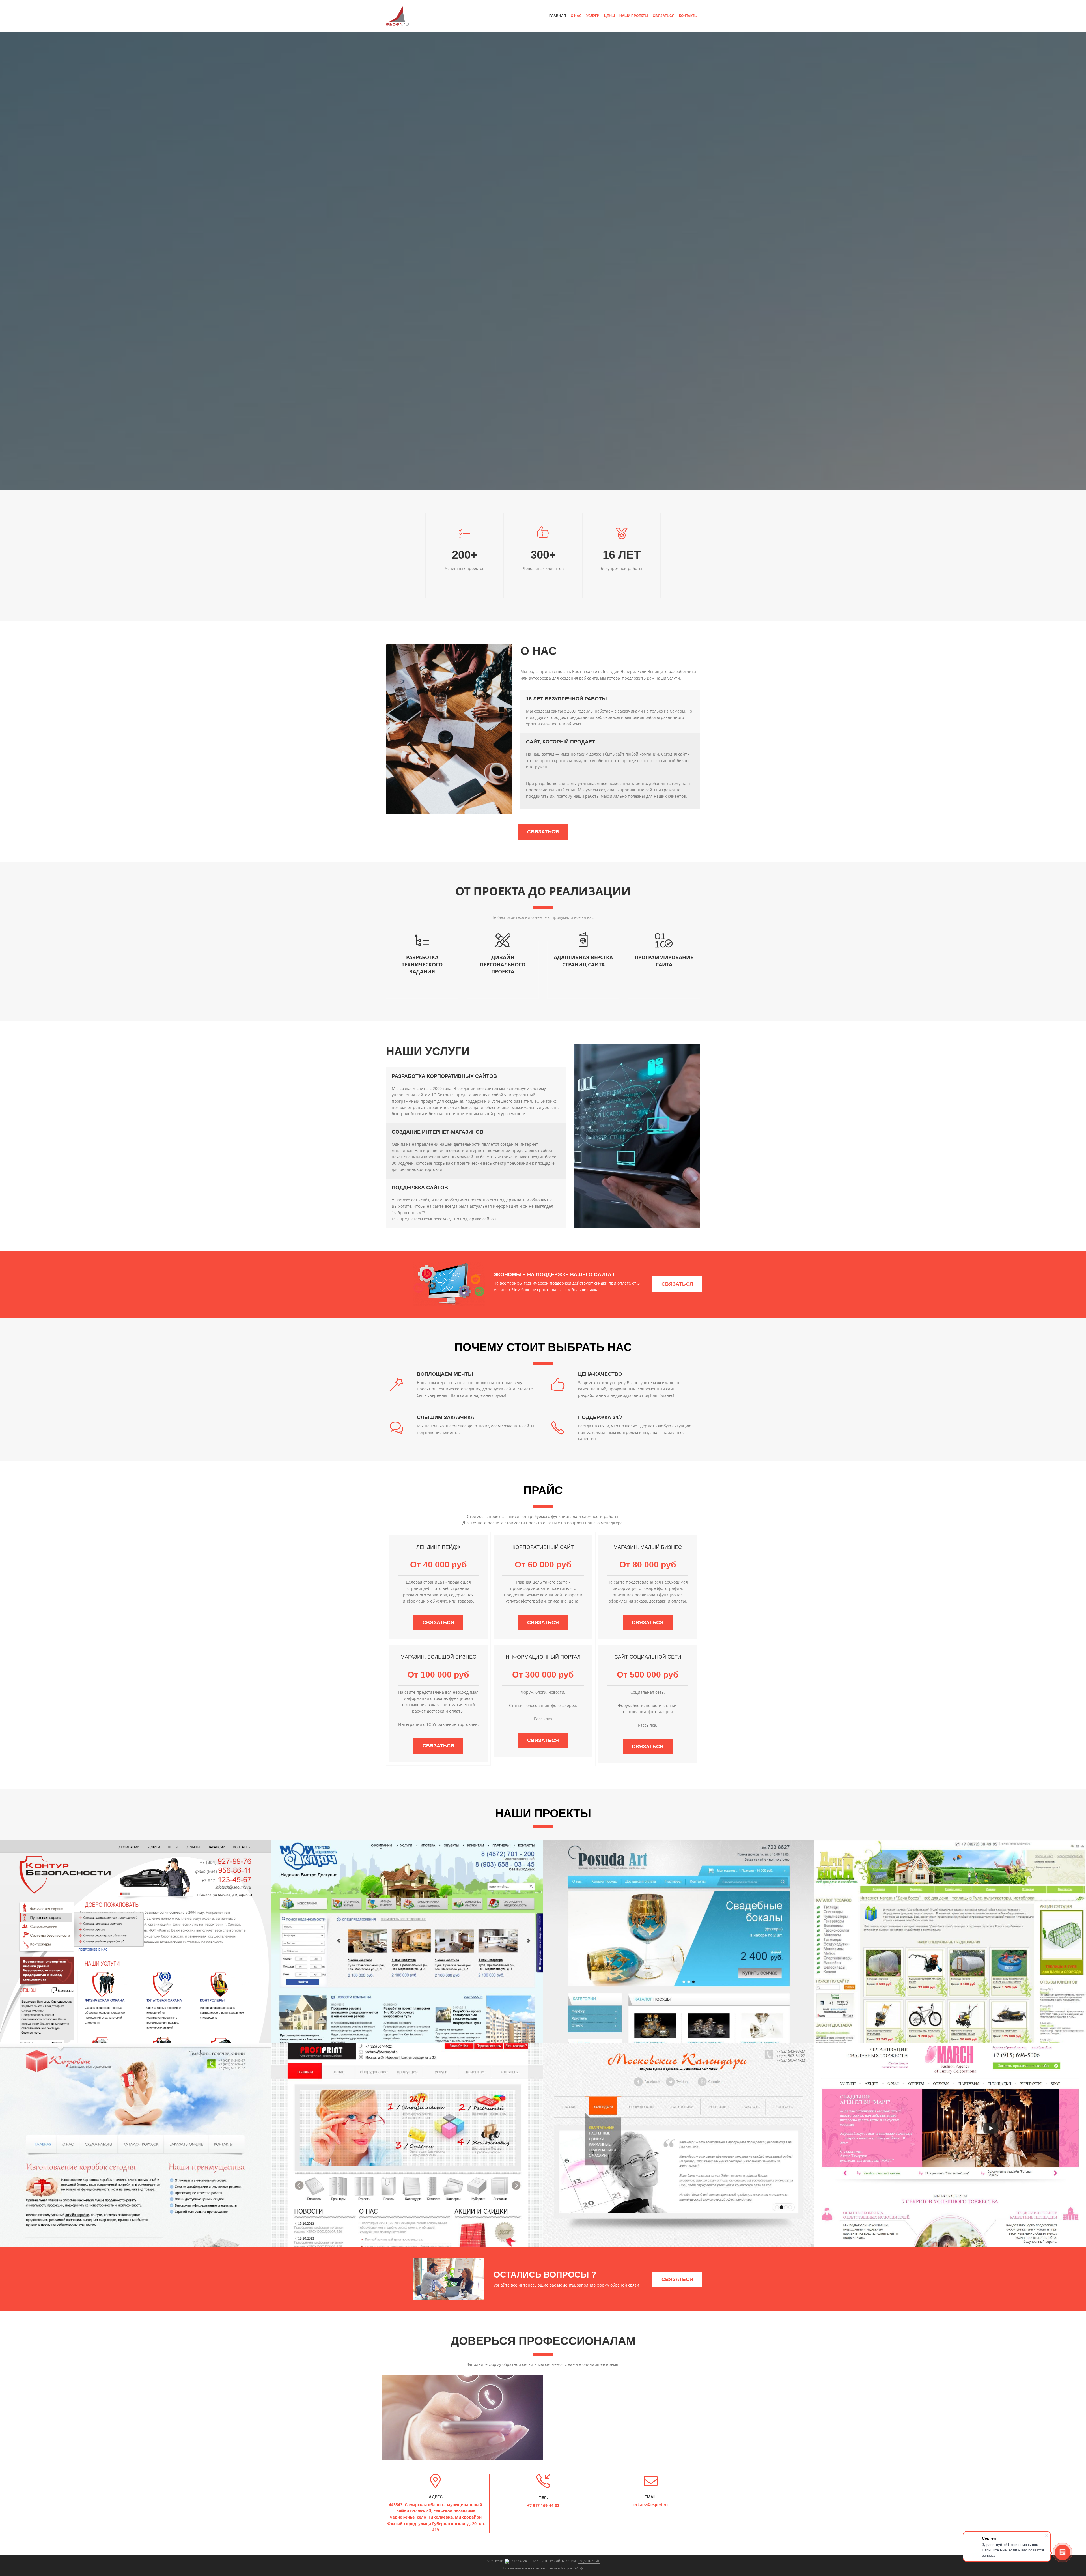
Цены (609, 16)
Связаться (664, 16)
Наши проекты (634, 16)
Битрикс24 (570, 2568)
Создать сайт (589, 2561)
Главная (558, 16)
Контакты (688, 16)
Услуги (593, 16)
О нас (576, 16)
